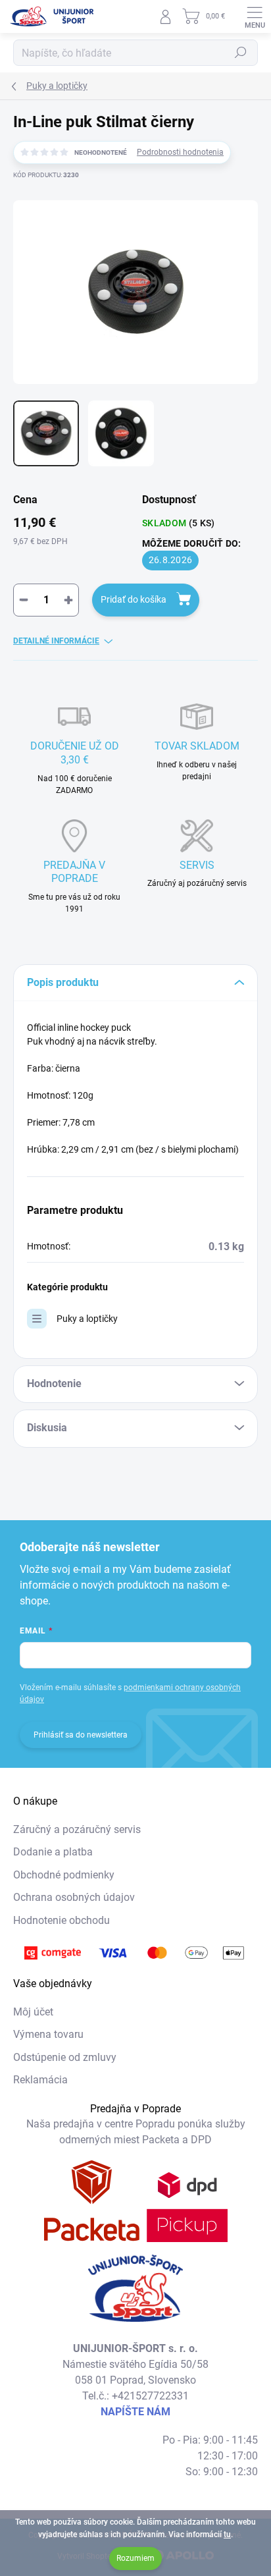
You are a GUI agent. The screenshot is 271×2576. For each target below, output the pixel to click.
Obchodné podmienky (64, 1875)
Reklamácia (40, 2080)
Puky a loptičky (87, 1319)
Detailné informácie (56, 641)
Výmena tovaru (48, 2034)
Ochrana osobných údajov (74, 1897)
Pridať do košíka (134, 599)
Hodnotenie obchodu (62, 1920)
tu (227, 2535)
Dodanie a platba (53, 1852)
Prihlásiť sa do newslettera (81, 1735)
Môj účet (33, 2012)
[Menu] (255, 16)
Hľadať (241, 53)
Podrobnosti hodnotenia (180, 152)
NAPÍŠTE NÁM (135, 2412)
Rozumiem (135, 2558)
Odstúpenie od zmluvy (65, 2057)
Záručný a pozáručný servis (77, 1829)
